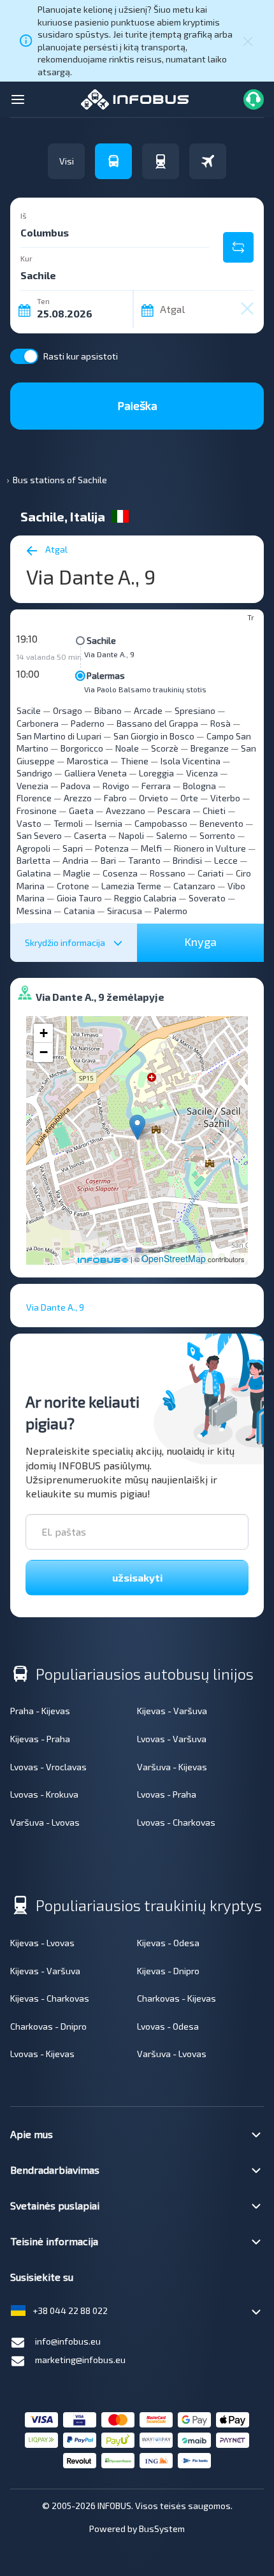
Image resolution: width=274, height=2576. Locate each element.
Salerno (172, 835)
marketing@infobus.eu (80, 2360)
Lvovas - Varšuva (172, 1739)
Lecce (226, 860)
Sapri (73, 848)
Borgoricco (82, 748)
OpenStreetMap (174, 1258)
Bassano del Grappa (157, 723)
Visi (67, 161)
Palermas (106, 675)
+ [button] (44, 1033)
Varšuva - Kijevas (172, 1767)
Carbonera (38, 723)
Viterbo (225, 798)
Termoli (68, 823)
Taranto (144, 860)
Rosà (220, 723)
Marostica (88, 761)
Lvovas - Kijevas (42, 2054)
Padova (76, 786)
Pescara (174, 811)
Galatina (34, 873)
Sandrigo (34, 773)
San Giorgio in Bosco (154, 736)
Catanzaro (194, 886)
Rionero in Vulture (210, 848)
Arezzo (78, 798)
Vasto (29, 823)
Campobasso (161, 823)
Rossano (168, 873)
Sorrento (217, 835)
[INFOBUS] (135, 98)
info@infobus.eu (68, 2341)
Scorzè (165, 748)
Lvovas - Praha (167, 1794)
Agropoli (33, 848)
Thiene (134, 761)
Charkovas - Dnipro (48, 2026)
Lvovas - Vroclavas (48, 1767)
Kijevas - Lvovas (42, 1943)
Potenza (112, 848)
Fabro (115, 798)
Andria (76, 860)
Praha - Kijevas (40, 1711)
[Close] (248, 41)
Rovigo (116, 786)
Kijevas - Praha (40, 1739)
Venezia (32, 786)
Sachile (101, 640)
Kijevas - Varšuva (172, 1711)
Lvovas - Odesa (168, 2026)
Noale (127, 748)
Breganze (210, 748)
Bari (108, 860)
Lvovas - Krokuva (44, 1794)
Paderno (88, 723)
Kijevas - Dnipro (168, 1971)
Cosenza (120, 873)
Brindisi (187, 860)
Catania (79, 911)
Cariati (211, 873)
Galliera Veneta (96, 773)
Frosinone (37, 811)
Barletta (33, 860)
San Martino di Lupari (59, 736)
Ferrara (156, 786)
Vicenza (202, 773)
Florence (34, 798)
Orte (189, 798)
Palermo (171, 911)
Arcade (148, 710)
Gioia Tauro (79, 898)
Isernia (109, 823)
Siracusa (125, 911)
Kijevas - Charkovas (50, 1998)
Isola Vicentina (191, 761)
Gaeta (81, 811)
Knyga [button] (200, 942)
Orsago (68, 710)
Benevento (221, 823)
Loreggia (156, 773)
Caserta (90, 835)
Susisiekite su (42, 2277)
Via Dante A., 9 (109, 654)
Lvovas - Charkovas (176, 1822)
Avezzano (126, 811)
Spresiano (195, 710)
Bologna (199, 786)
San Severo (39, 835)
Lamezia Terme (131, 886)
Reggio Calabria (145, 898)
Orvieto (154, 798)
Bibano (108, 710)
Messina (34, 911)
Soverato (207, 898)
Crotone (73, 886)
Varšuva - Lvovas (45, 1822)
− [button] (44, 1052)
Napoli (131, 835)
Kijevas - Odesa (168, 1943)
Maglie (77, 873)
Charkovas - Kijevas (177, 1998)
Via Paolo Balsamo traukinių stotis (145, 689)
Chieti (214, 811)
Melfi (151, 848)
